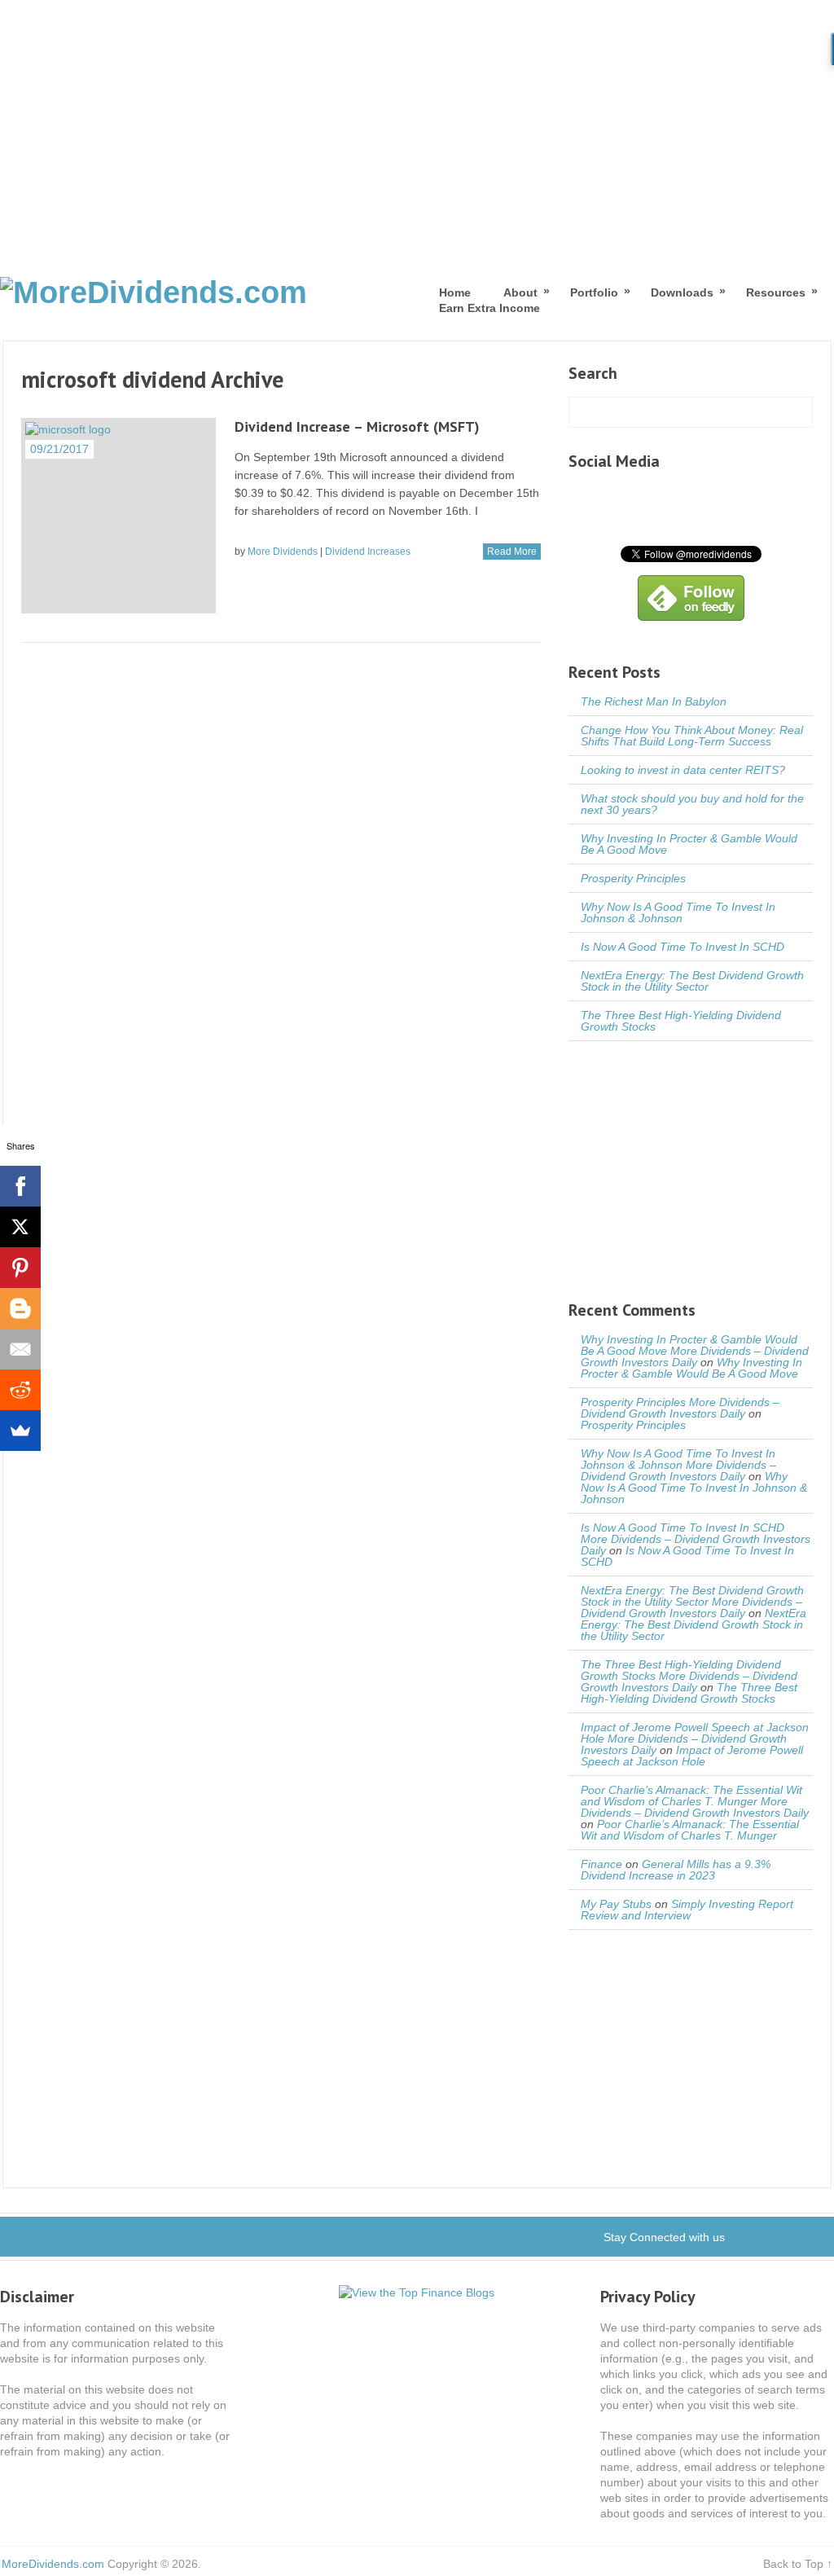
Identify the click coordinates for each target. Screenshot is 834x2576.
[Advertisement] (417, 122)
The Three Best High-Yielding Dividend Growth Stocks (681, 1021)
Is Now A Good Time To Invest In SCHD (683, 947)
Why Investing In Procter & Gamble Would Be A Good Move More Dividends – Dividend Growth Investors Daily (695, 1351)
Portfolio (594, 292)
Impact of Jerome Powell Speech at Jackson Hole (692, 1756)
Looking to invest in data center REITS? (683, 770)
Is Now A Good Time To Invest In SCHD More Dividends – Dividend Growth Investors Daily (696, 1539)
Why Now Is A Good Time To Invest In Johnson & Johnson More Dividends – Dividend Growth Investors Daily (678, 1465)
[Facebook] (20, 1186)
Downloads (682, 292)
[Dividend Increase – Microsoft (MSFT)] (119, 516)
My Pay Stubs (616, 1904)
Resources (776, 292)
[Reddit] (20, 1390)
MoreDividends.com (53, 2564)
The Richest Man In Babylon (654, 701)
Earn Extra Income (489, 308)
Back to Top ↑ (798, 2564)
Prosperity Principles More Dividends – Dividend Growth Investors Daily (680, 1408)
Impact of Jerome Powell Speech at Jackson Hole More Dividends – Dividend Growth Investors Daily (695, 1739)
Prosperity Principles (633, 878)
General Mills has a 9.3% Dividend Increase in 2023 (676, 1870)
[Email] (20, 1349)
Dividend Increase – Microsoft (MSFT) (357, 426)
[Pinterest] (20, 1268)
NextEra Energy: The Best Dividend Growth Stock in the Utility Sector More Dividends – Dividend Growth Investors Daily (692, 1602)
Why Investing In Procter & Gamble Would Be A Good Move (689, 844)
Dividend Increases (368, 552)
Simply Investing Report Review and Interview (687, 1910)
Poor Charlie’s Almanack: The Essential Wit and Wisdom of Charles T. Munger (690, 1830)
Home (455, 292)
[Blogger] (20, 1308)
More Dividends (283, 552)
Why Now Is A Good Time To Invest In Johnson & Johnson (678, 912)
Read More (512, 552)
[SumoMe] (20, 1431)
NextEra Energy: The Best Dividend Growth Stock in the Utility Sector (692, 981)
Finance (601, 1864)
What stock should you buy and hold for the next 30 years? (692, 804)
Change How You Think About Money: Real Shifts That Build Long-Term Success (692, 736)
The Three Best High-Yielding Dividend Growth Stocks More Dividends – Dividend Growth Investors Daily (689, 1676)
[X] (20, 1227)
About (520, 292)
